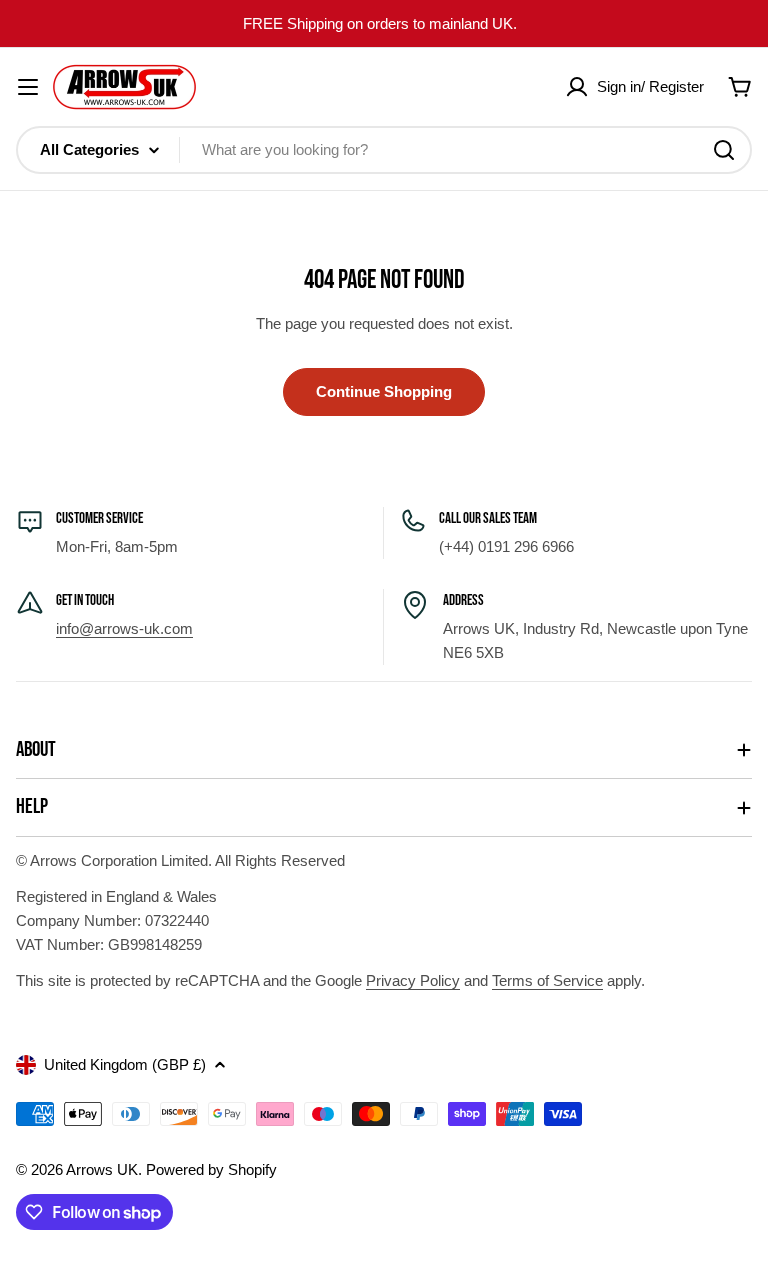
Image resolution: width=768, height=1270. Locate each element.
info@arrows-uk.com (124, 628)
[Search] (724, 150)
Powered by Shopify (211, 1169)
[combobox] (384, 150)
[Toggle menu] (28, 87)
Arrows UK (102, 1169)
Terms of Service (547, 980)
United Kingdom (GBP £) (125, 1064)
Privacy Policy (413, 980)
